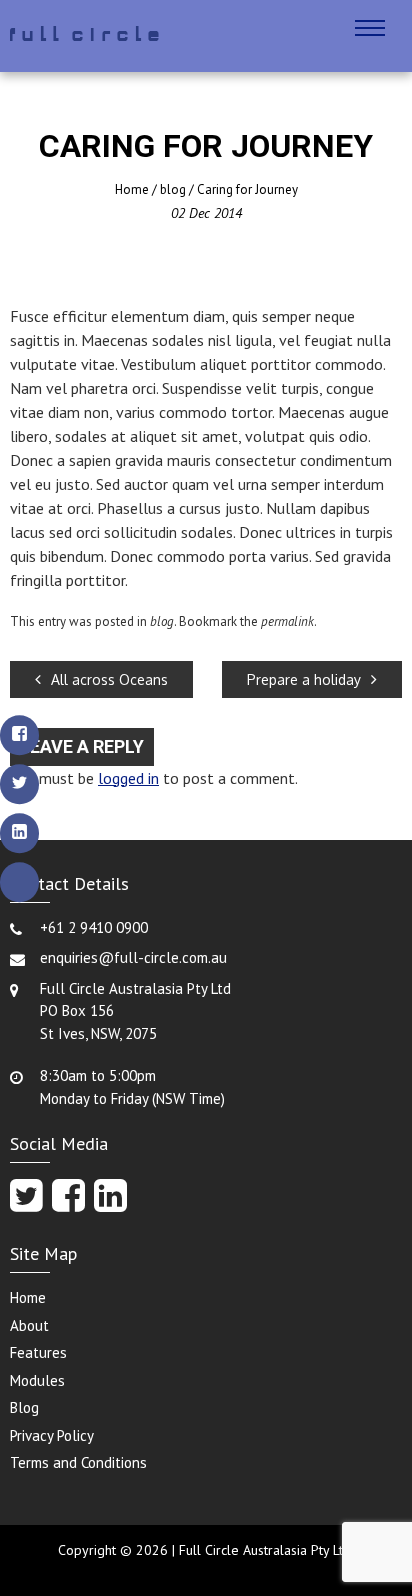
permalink (287, 621)
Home (132, 189)
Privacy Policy (52, 1435)
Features (38, 1352)
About (29, 1325)
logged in (128, 778)
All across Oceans (109, 679)
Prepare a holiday (304, 679)
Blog (24, 1407)
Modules (37, 1380)
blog (173, 189)
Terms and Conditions (78, 1462)
